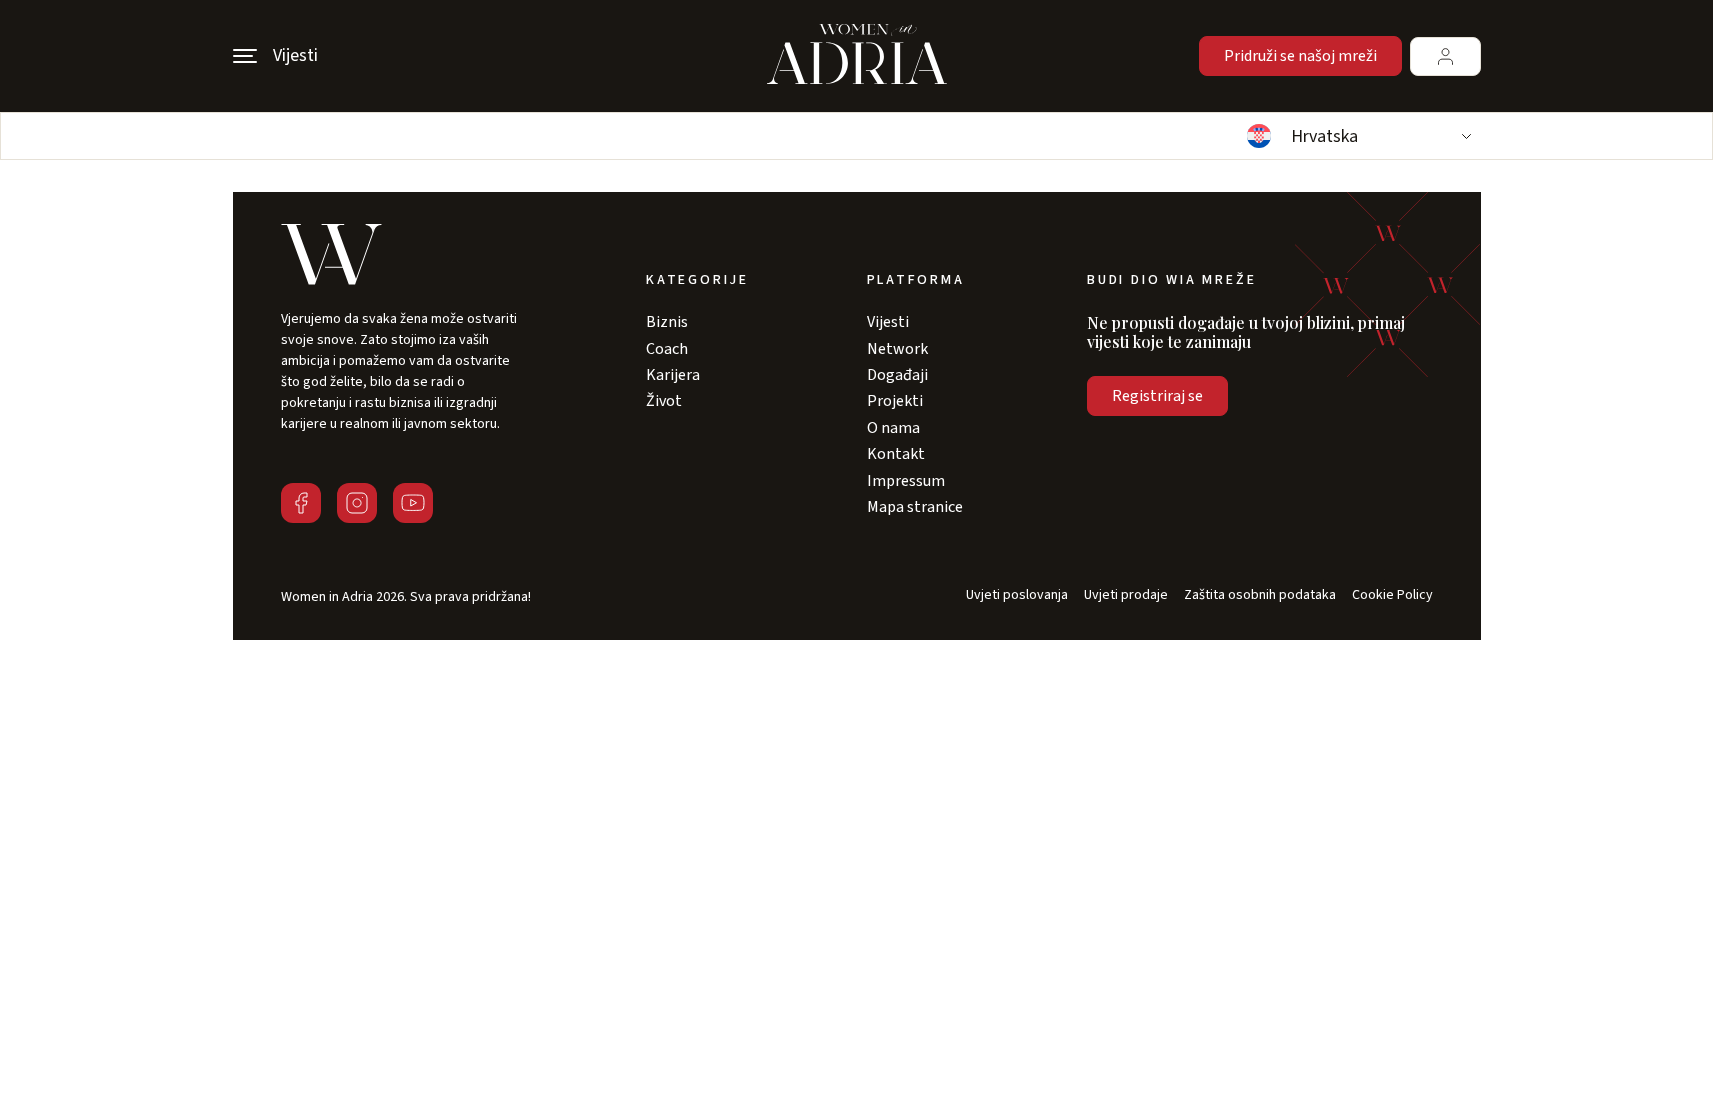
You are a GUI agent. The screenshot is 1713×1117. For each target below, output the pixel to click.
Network (897, 349)
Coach (667, 349)
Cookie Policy (1392, 595)
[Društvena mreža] (301, 503)
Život (664, 401)
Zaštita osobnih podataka (1260, 595)
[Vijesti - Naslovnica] (857, 56)
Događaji (897, 375)
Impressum (906, 481)
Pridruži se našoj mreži (1300, 56)
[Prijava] (1445, 56)
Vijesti (888, 322)
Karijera (673, 375)
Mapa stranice (915, 507)
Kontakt (896, 454)
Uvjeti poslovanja (1017, 595)
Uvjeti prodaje (1126, 595)
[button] (1357, 136)
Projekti (895, 401)
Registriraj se (1157, 396)
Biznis (667, 322)
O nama (893, 428)
